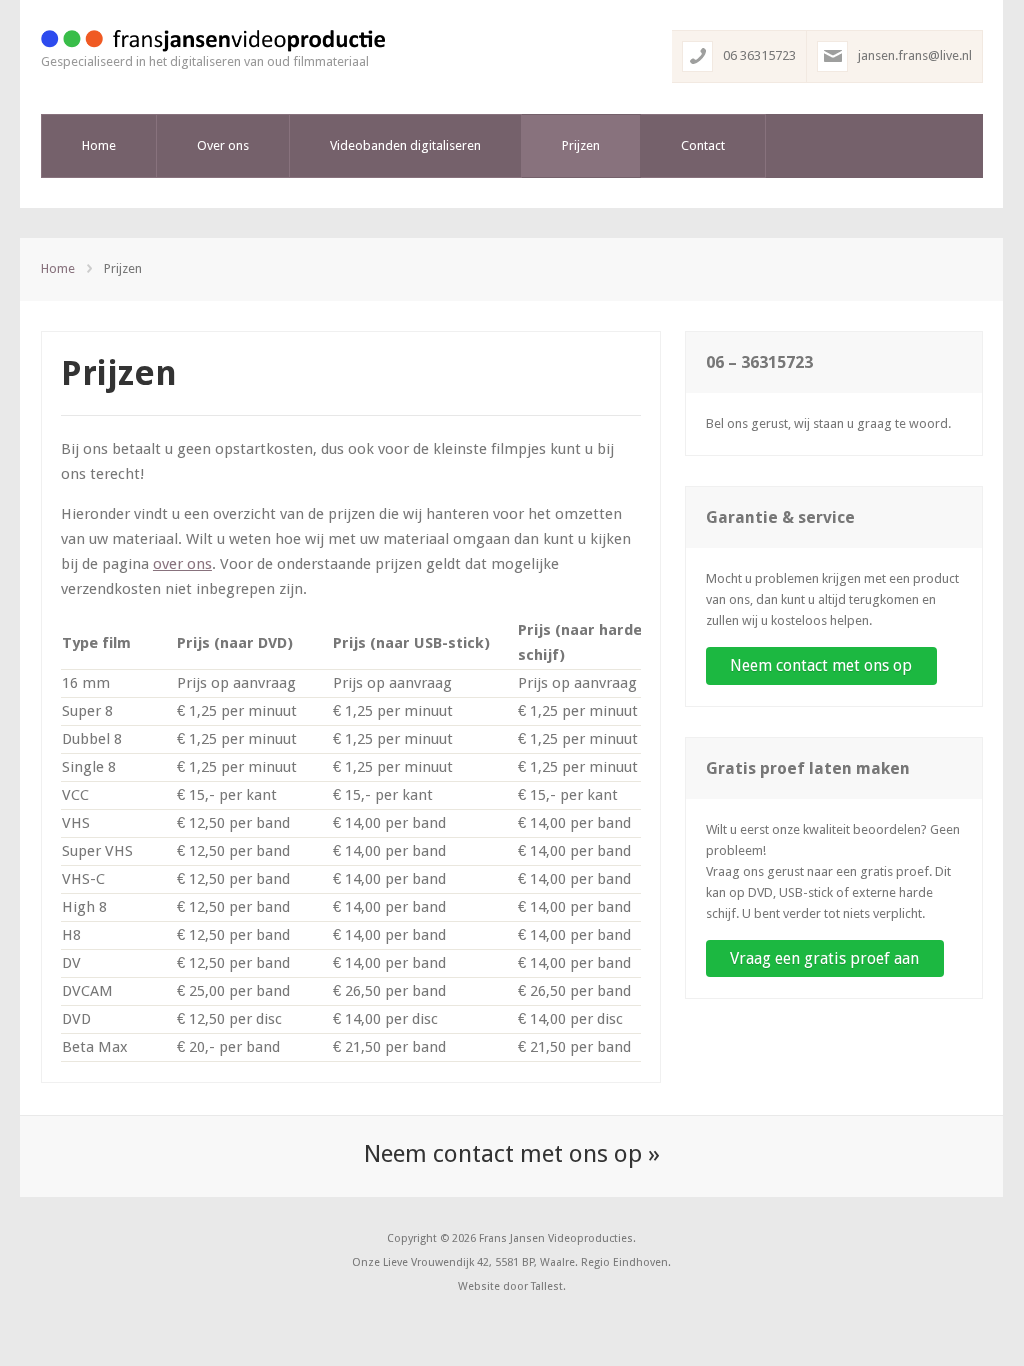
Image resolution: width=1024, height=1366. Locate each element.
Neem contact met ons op (821, 665)
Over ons (223, 145)
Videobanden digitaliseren (405, 145)
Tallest (547, 1286)
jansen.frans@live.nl (915, 55)
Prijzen (581, 145)
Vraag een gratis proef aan (824, 958)
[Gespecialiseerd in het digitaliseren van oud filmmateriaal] (213, 40)
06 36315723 (759, 55)
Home (99, 145)
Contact (703, 145)
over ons (182, 564)
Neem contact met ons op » (512, 1154)
